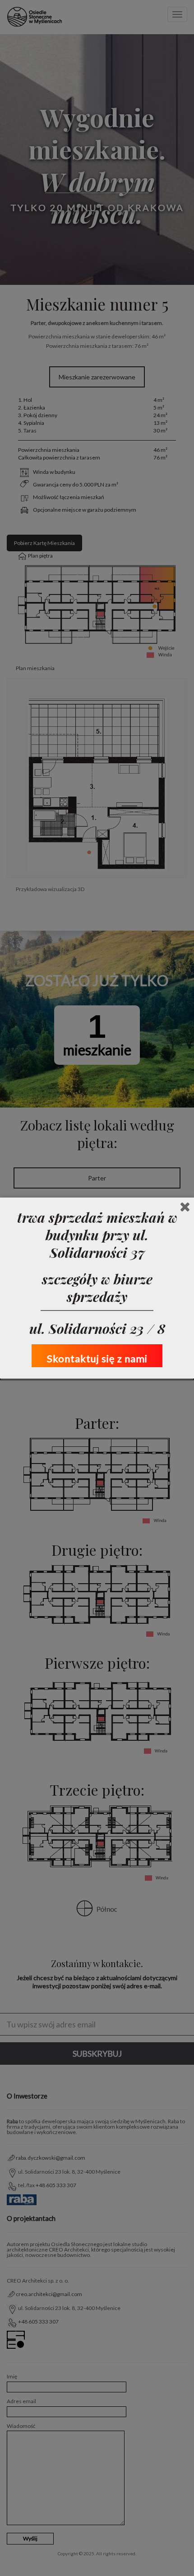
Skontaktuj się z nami (97, 1358)
